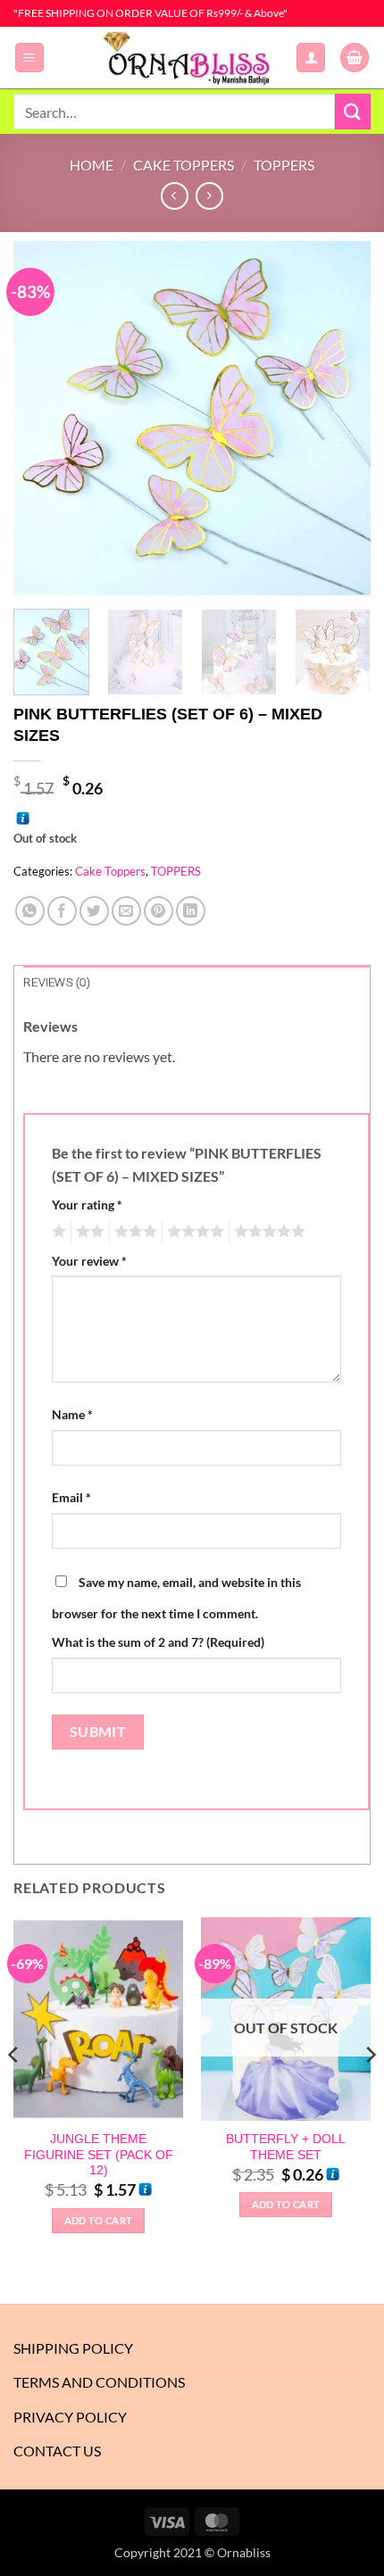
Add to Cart (99, 2220)
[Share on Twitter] (94, 911)
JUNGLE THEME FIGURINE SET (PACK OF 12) (99, 2155)
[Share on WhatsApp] (30, 911)
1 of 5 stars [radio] (57, 1232)
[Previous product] (209, 196)
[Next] (341, 418)
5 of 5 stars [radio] (267, 1232)
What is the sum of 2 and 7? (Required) (158, 1642)
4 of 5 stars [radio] (193, 1232)
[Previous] (43, 418)
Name (72, 1414)
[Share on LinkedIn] (191, 911)
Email (71, 1497)
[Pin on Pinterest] (159, 911)
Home (92, 165)
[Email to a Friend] (126, 911)
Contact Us (57, 2451)
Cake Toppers (184, 165)
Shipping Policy (73, 2348)
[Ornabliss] (192, 58)
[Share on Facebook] (62, 911)
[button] (29, 58)
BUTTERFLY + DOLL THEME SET (286, 2147)
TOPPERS (284, 165)
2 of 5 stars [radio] (88, 1232)
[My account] (311, 58)
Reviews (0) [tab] (57, 982)
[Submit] (353, 111)
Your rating (87, 1205)
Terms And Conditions (99, 2382)
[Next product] (175, 196)
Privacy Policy (70, 2417)
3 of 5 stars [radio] (133, 1232)
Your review (89, 1261)
